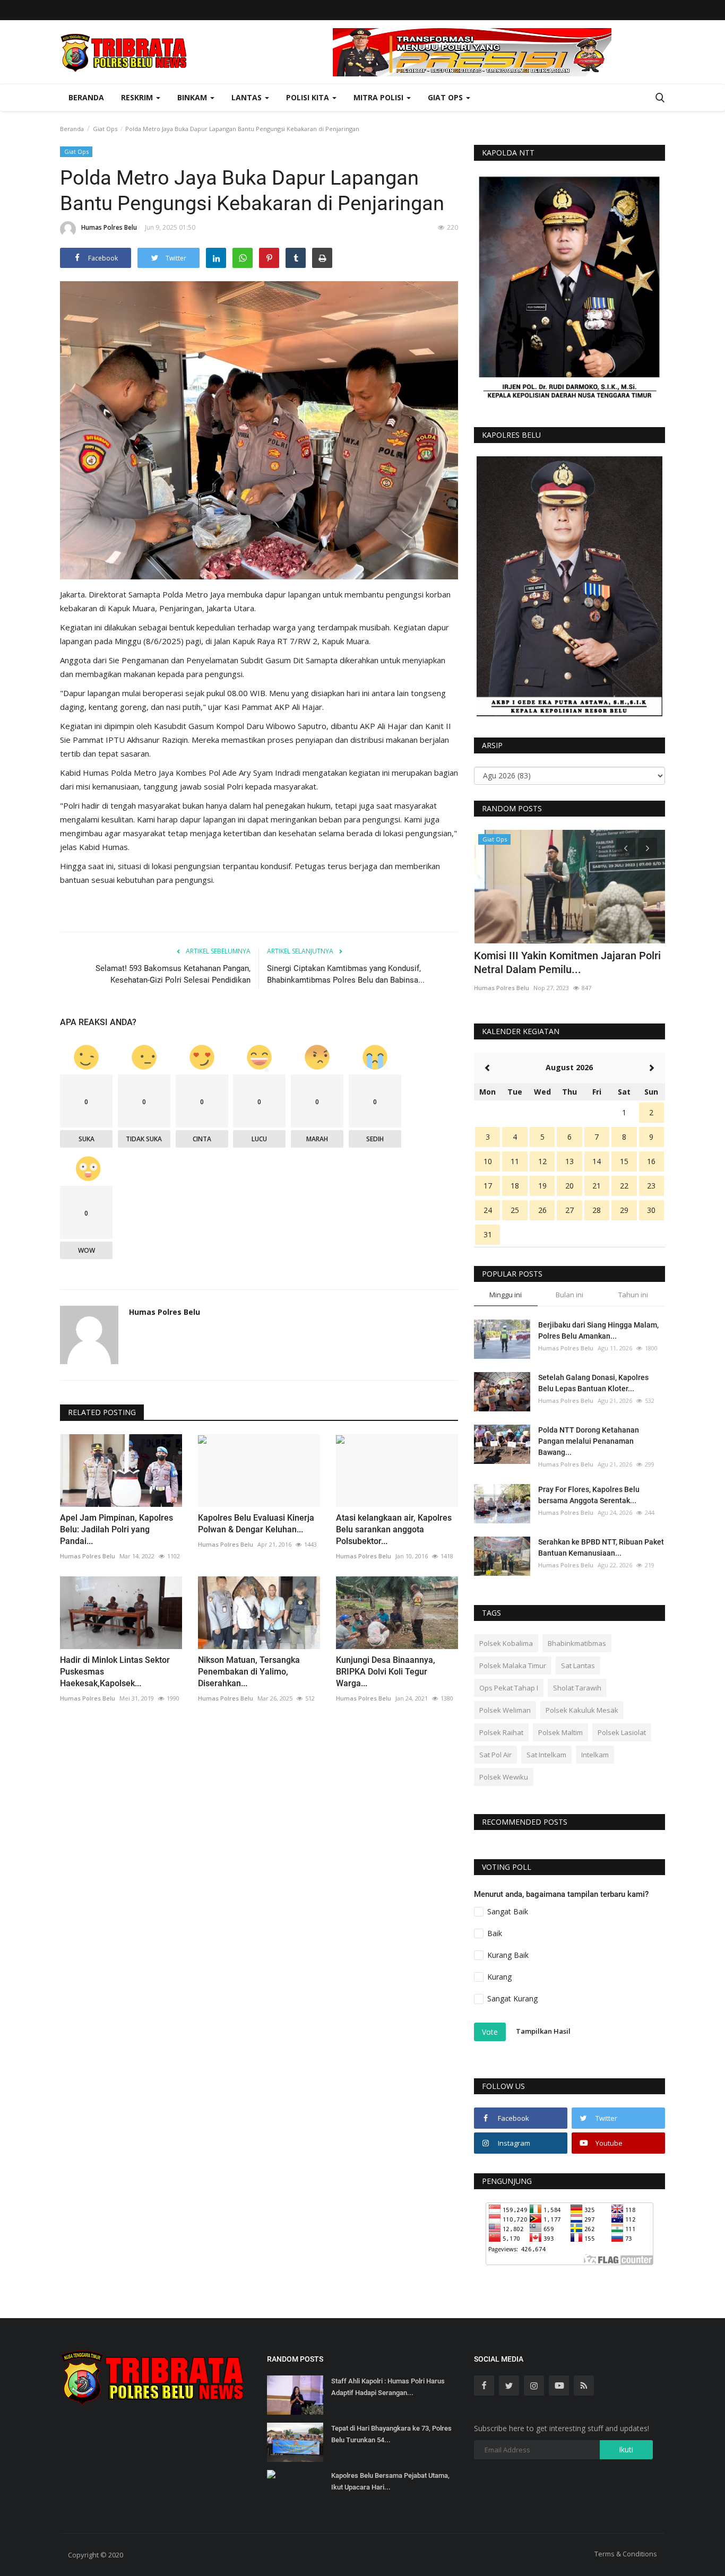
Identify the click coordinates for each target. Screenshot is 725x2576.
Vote (490, 2032)
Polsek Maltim (560, 1732)
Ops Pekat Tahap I (509, 1688)
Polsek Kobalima (506, 1643)
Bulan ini (569, 1295)
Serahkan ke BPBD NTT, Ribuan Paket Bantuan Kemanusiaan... (601, 1547)
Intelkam (595, 1755)
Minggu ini (506, 1295)
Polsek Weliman (505, 1710)
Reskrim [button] (138, 97)
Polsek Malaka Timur (513, 1666)
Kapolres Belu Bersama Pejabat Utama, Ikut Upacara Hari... (390, 2481)
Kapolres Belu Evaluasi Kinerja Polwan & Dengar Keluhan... (256, 1524)
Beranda (86, 97)
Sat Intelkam (546, 1755)
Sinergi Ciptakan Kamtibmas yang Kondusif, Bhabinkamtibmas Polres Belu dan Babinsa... (346, 974)
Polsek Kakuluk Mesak (582, 1710)
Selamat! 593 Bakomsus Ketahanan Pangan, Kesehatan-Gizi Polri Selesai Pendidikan (173, 974)
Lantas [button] (248, 97)
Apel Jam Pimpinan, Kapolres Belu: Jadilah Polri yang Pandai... (116, 1529)
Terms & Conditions (626, 2554)
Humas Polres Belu (109, 227)
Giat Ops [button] (446, 97)
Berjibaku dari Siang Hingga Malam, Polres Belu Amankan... (598, 1330)
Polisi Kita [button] (309, 97)
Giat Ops (105, 129)
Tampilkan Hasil (543, 2031)
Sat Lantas (578, 1666)
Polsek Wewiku (504, 1777)
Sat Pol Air (495, 1755)
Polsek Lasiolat (622, 1732)
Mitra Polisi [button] (379, 97)
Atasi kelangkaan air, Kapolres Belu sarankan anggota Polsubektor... (394, 1529)
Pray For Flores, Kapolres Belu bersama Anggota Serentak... (589, 1495)
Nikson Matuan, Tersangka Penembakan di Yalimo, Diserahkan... (249, 1672)
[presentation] (626, 847)
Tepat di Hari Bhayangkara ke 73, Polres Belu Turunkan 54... (391, 2434)
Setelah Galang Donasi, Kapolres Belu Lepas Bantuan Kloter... (593, 1383)
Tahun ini (633, 1295)
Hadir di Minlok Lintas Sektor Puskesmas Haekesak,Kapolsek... (115, 1672)
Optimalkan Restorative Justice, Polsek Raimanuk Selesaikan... (566, 962)
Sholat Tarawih (577, 1688)
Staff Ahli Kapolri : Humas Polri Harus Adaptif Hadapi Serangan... (388, 2387)
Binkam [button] (193, 97)
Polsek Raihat (501, 1732)
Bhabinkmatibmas (577, 1643)
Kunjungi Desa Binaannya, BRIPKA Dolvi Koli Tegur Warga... (386, 1672)
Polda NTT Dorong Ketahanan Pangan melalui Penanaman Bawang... (589, 1441)
